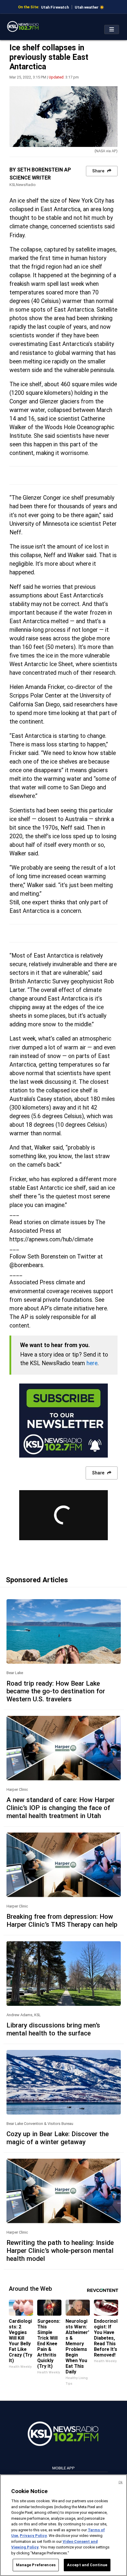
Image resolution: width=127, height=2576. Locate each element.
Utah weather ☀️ (89, 7)
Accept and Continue (87, 2565)
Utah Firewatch (55, 7)
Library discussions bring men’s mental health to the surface (53, 2029)
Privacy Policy (33, 2536)
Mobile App (63, 2468)
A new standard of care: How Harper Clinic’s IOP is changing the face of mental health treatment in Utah (61, 1808)
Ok (121, 2482)
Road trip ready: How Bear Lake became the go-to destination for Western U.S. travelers (56, 1691)
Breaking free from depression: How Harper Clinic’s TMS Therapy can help (62, 1920)
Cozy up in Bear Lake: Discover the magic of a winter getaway (58, 2138)
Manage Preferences (36, 2565)
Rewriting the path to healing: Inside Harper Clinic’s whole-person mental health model (60, 2250)
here (92, 1363)
